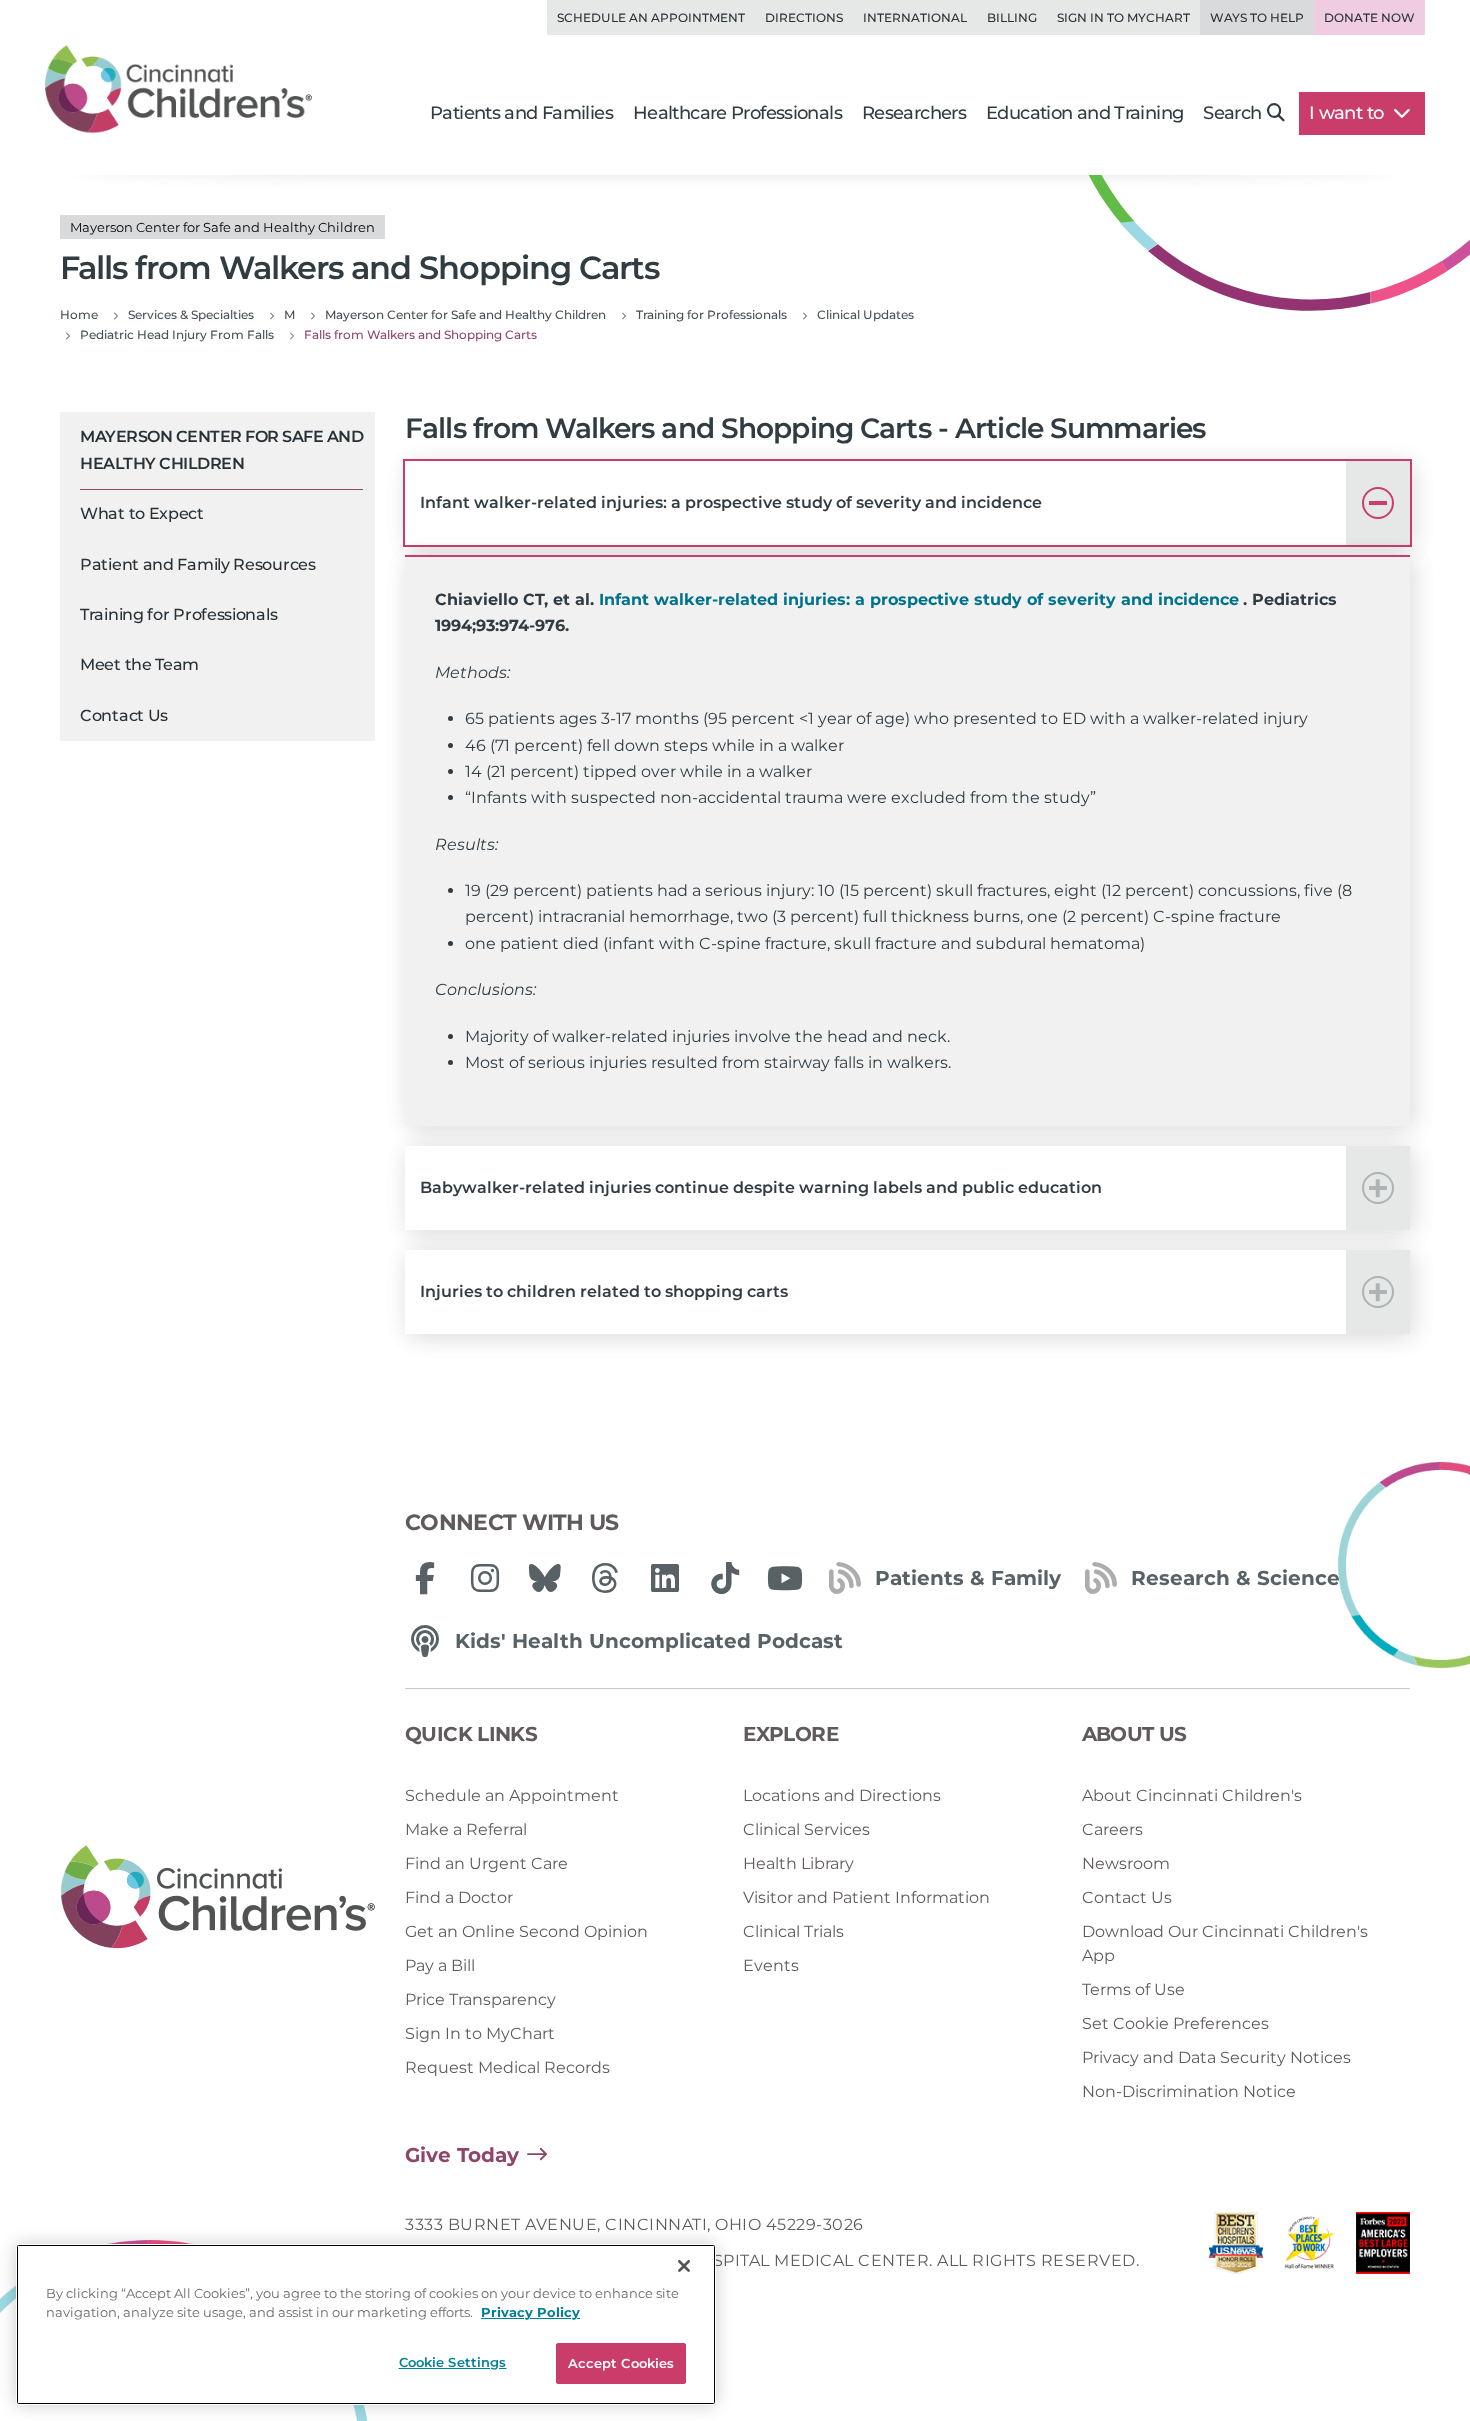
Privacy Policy (530, 2313)
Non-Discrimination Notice (1189, 2091)
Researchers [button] (914, 113)
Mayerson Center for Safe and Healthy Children (221, 449)
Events (771, 1965)
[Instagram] (485, 1578)
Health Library (798, 1863)
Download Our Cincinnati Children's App (1225, 1943)
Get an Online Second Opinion (526, 1931)
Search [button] (1232, 113)
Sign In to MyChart (480, 2033)
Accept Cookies (621, 2363)
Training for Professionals (178, 614)
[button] (907, 503)
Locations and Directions (842, 1795)
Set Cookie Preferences (1175, 2023)
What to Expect (142, 513)
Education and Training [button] (1084, 113)
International (915, 17)
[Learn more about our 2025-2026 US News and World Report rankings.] (1236, 2248)
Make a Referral (466, 1829)
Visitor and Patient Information (866, 1897)
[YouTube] (785, 1578)
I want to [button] (1348, 113)
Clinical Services (806, 1829)
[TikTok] (725, 1578)
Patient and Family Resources (198, 564)
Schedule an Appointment (651, 17)
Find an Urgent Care (486, 1863)
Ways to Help (1257, 17)
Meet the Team (139, 664)
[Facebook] (425, 1578)
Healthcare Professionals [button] (737, 113)
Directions (804, 17)
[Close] (684, 2266)
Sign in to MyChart (1123, 17)
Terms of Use (1133, 1989)
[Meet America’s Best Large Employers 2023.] (1383, 2248)
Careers (1112, 1829)
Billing (1012, 17)
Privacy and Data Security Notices (1216, 2057)
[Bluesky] (545, 1578)
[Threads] (605, 1578)
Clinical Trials (793, 1931)
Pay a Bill (440, 1965)
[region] (366, 2324)
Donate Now (1369, 17)
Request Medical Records (507, 2067)
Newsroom (1126, 1863)
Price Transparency (480, 1999)
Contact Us (124, 715)
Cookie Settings (453, 2362)
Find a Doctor (459, 1897)
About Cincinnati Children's (1192, 1795)
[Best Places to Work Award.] (1310, 2248)
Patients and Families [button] (521, 113)
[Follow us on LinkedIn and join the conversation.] (665, 1578)
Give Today (462, 2155)
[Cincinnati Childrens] (218, 1898)
